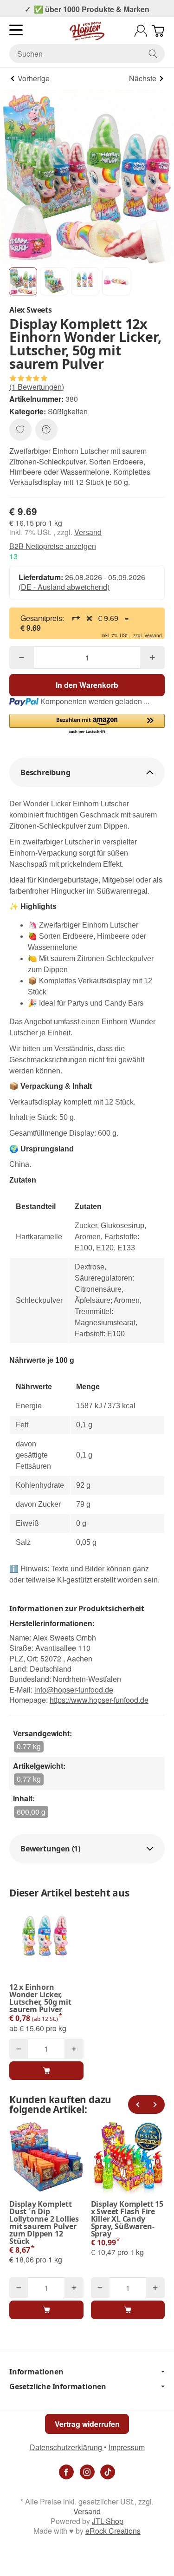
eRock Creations (113, 2531)
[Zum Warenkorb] (158, 31)
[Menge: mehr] (152, 657)
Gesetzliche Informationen (58, 2386)
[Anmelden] (141, 31)
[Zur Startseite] (87, 31)
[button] (23, 281)
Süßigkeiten (68, 411)
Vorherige (34, 78)
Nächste (143, 78)
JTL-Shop (108, 2521)
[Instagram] (87, 2472)
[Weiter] (155, 2105)
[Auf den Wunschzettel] (20, 430)
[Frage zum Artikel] (46, 430)
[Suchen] (153, 54)
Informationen (36, 2372)
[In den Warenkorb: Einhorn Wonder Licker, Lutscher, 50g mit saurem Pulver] (46, 2071)
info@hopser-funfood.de (74, 1690)
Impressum (127, 2447)
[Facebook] (66, 2472)
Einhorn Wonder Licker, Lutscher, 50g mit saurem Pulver (40, 1998)
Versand (88, 532)
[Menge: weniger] (22, 657)
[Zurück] (137, 2105)
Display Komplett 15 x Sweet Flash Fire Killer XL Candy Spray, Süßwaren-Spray (127, 2219)
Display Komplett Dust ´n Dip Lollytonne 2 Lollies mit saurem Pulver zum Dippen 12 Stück (44, 2223)
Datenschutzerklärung (67, 2447)
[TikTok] (108, 2472)
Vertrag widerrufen (87, 2424)
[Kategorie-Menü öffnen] (16, 30)
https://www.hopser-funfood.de (99, 1700)
